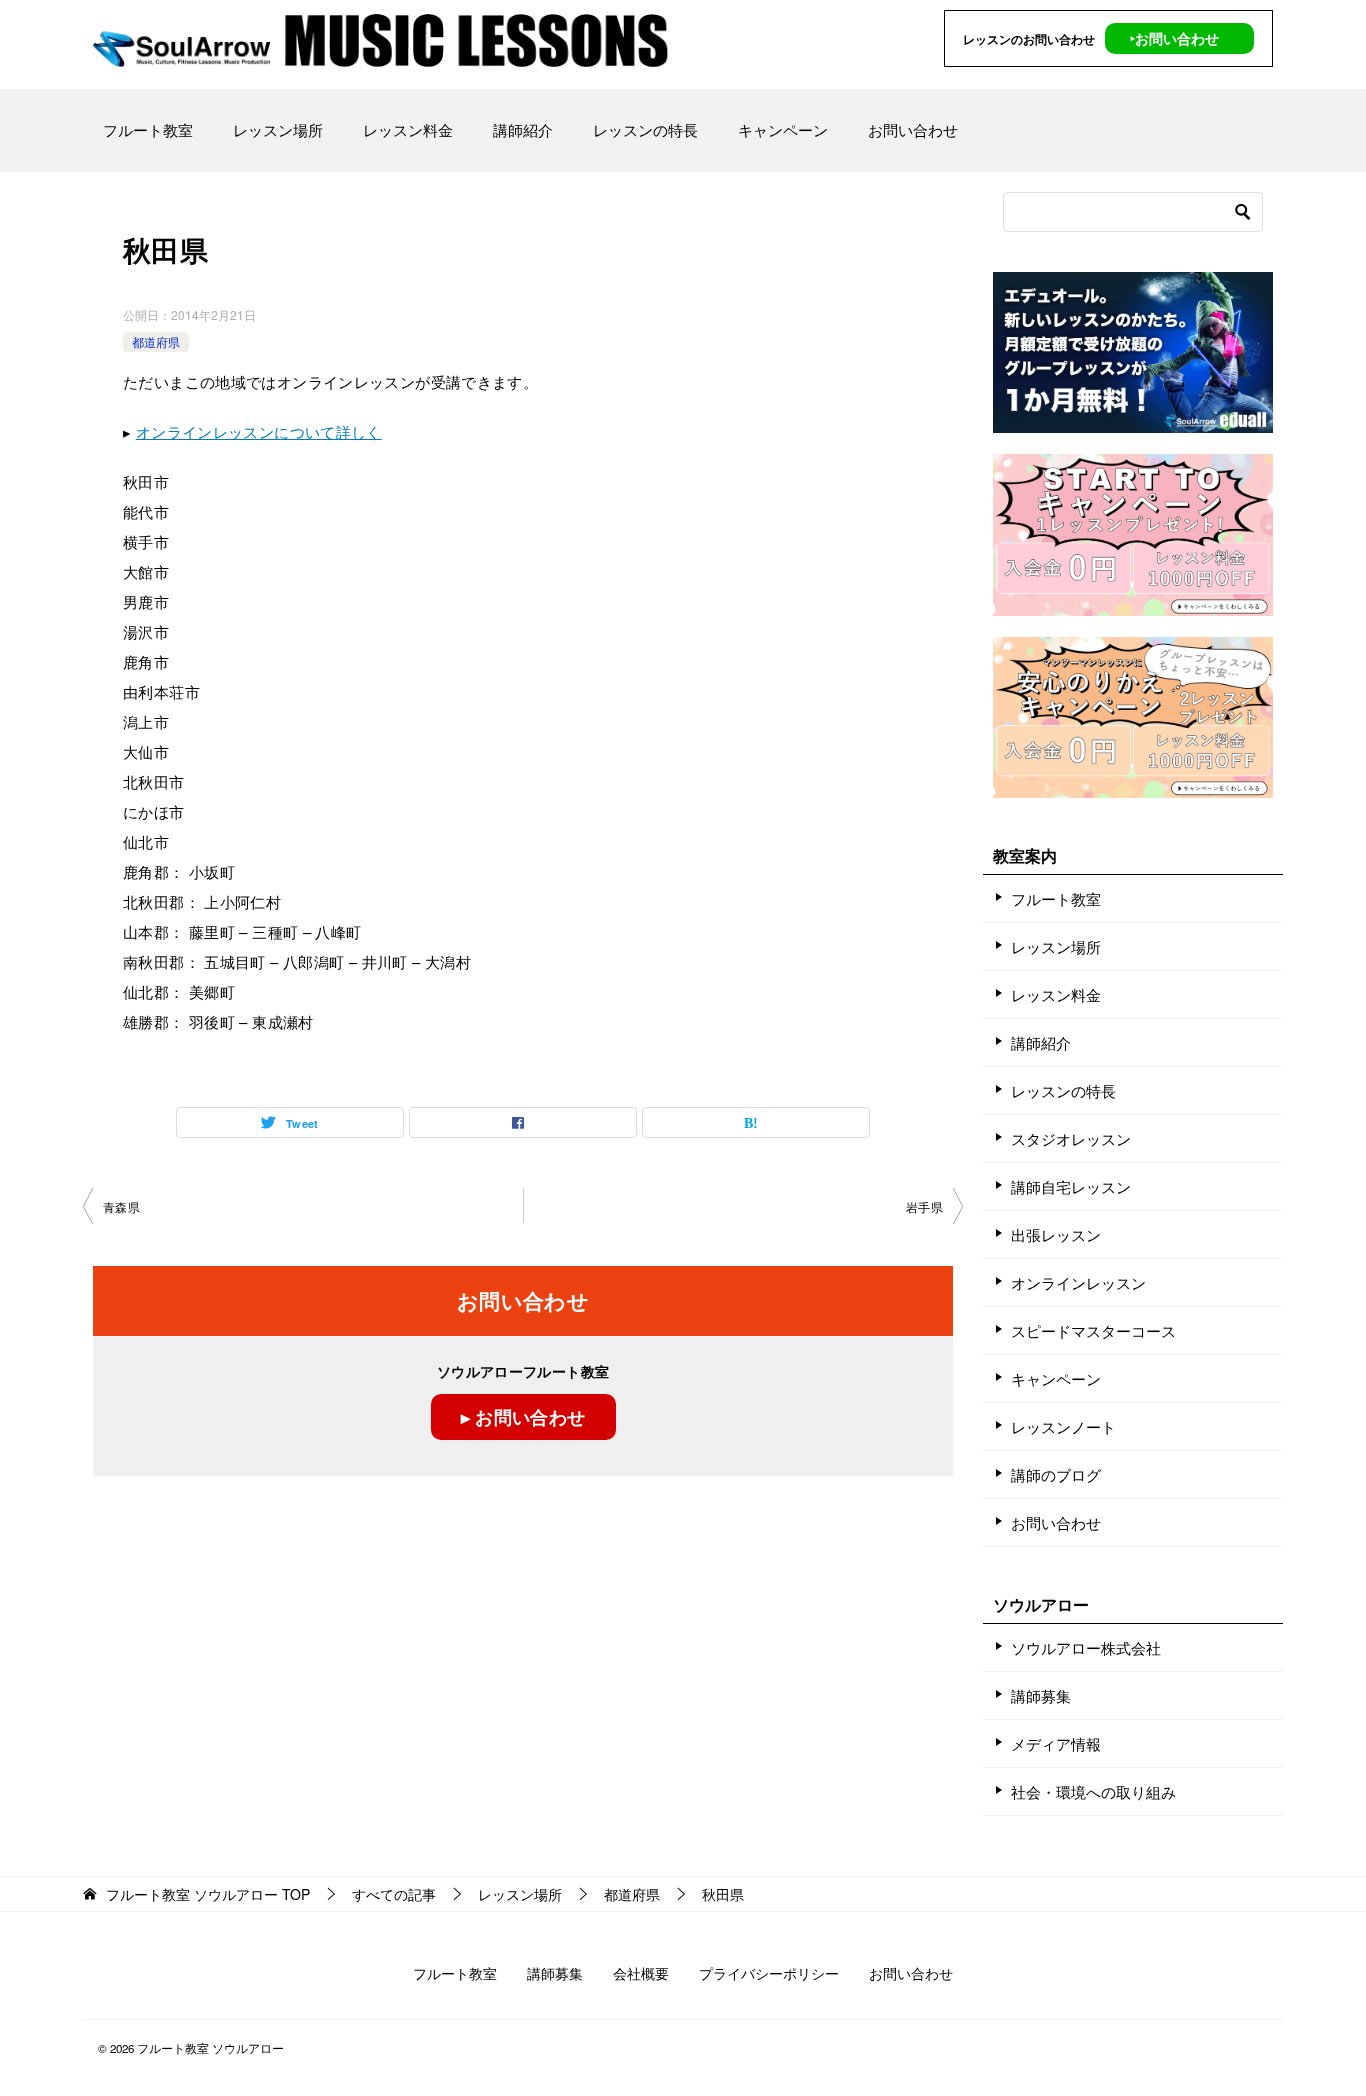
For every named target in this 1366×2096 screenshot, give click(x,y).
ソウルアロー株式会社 (1086, 1647)
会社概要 (641, 1973)
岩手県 (924, 1206)
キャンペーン (783, 129)
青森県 (121, 1206)
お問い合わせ (913, 129)
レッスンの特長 (645, 129)
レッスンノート (1063, 1426)
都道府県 (156, 341)
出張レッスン (1056, 1234)
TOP (208, 1894)
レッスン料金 (408, 129)
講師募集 (1041, 1695)
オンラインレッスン (1078, 1282)
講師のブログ (1056, 1474)
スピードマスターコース (1093, 1330)
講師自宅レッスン (1071, 1186)
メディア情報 (1056, 1743)
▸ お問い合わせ (523, 1417)
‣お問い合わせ (1174, 38)
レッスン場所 (278, 129)
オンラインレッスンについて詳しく (259, 431)
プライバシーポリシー (769, 1973)
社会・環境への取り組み (1093, 1791)
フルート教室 (148, 129)
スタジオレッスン (1071, 1138)
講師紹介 (523, 129)
